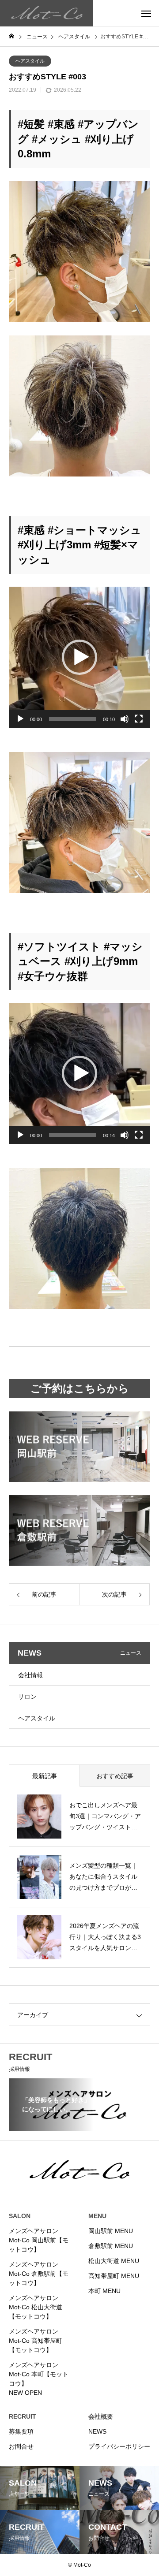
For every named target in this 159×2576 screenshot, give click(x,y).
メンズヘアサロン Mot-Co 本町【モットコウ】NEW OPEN (39, 2379)
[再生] (20, 719)
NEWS (97, 2431)
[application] (79, 657)
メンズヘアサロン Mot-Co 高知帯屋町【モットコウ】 (36, 2341)
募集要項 (21, 2431)
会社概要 (101, 2416)
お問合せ (21, 2446)
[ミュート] (125, 719)
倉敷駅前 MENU (111, 2246)
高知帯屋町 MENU (114, 2276)
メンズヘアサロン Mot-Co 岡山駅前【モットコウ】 (39, 2240)
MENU (97, 2216)
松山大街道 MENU (114, 2261)
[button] (79, 657)
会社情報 (30, 1675)
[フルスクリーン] (139, 719)
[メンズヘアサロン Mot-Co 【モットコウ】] (47, 13)
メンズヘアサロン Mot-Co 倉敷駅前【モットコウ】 (39, 2274)
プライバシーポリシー (119, 2446)
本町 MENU (104, 2291)
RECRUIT (23, 2416)
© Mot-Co (79, 2565)
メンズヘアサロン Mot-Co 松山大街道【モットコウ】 (36, 2307)
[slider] (72, 719)
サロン (27, 1697)
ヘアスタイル (30, 61)
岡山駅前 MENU (111, 2231)
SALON (20, 2216)
